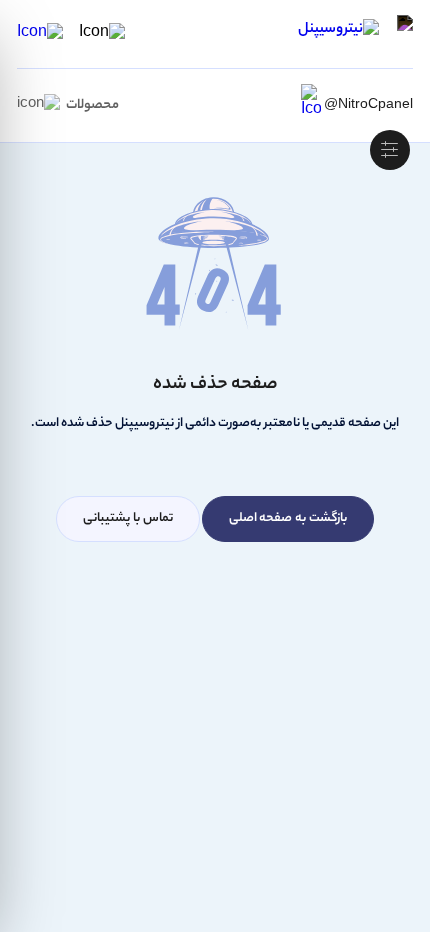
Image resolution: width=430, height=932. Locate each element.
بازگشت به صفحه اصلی (288, 518)
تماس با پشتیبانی (128, 518)
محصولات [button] (92, 105)
